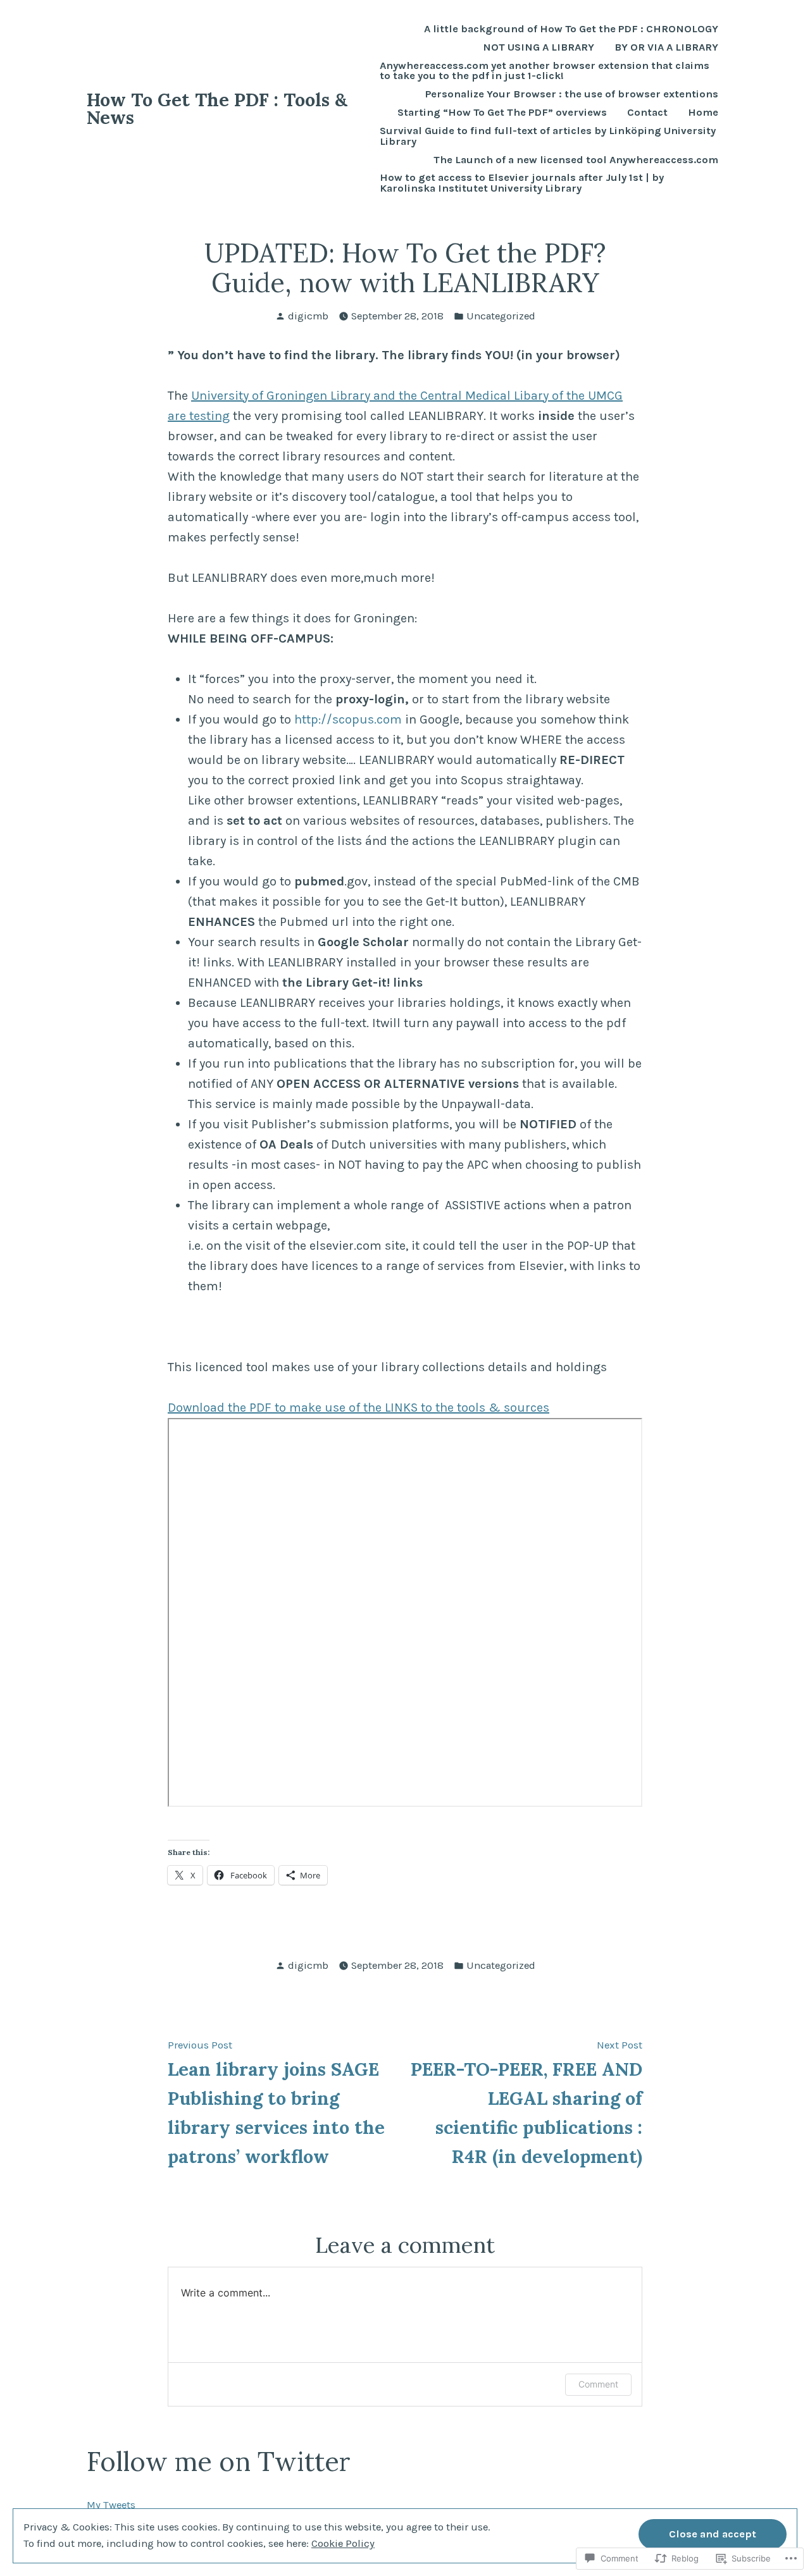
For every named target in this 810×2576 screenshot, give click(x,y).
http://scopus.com (348, 719)
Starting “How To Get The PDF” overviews (502, 113)
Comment (598, 2384)
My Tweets (111, 2505)
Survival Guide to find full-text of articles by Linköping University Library (548, 137)
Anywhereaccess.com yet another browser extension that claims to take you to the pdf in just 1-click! (545, 71)
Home (703, 113)
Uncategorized (501, 316)
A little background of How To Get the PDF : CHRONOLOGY (571, 29)
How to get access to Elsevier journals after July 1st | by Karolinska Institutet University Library (522, 183)
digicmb (308, 316)
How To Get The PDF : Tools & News (217, 109)
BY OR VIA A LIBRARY (666, 48)
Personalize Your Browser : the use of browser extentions (572, 95)
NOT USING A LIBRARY (539, 48)
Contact (647, 113)
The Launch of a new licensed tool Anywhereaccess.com (576, 160)
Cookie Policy (343, 2543)
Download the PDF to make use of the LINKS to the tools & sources (358, 1408)
